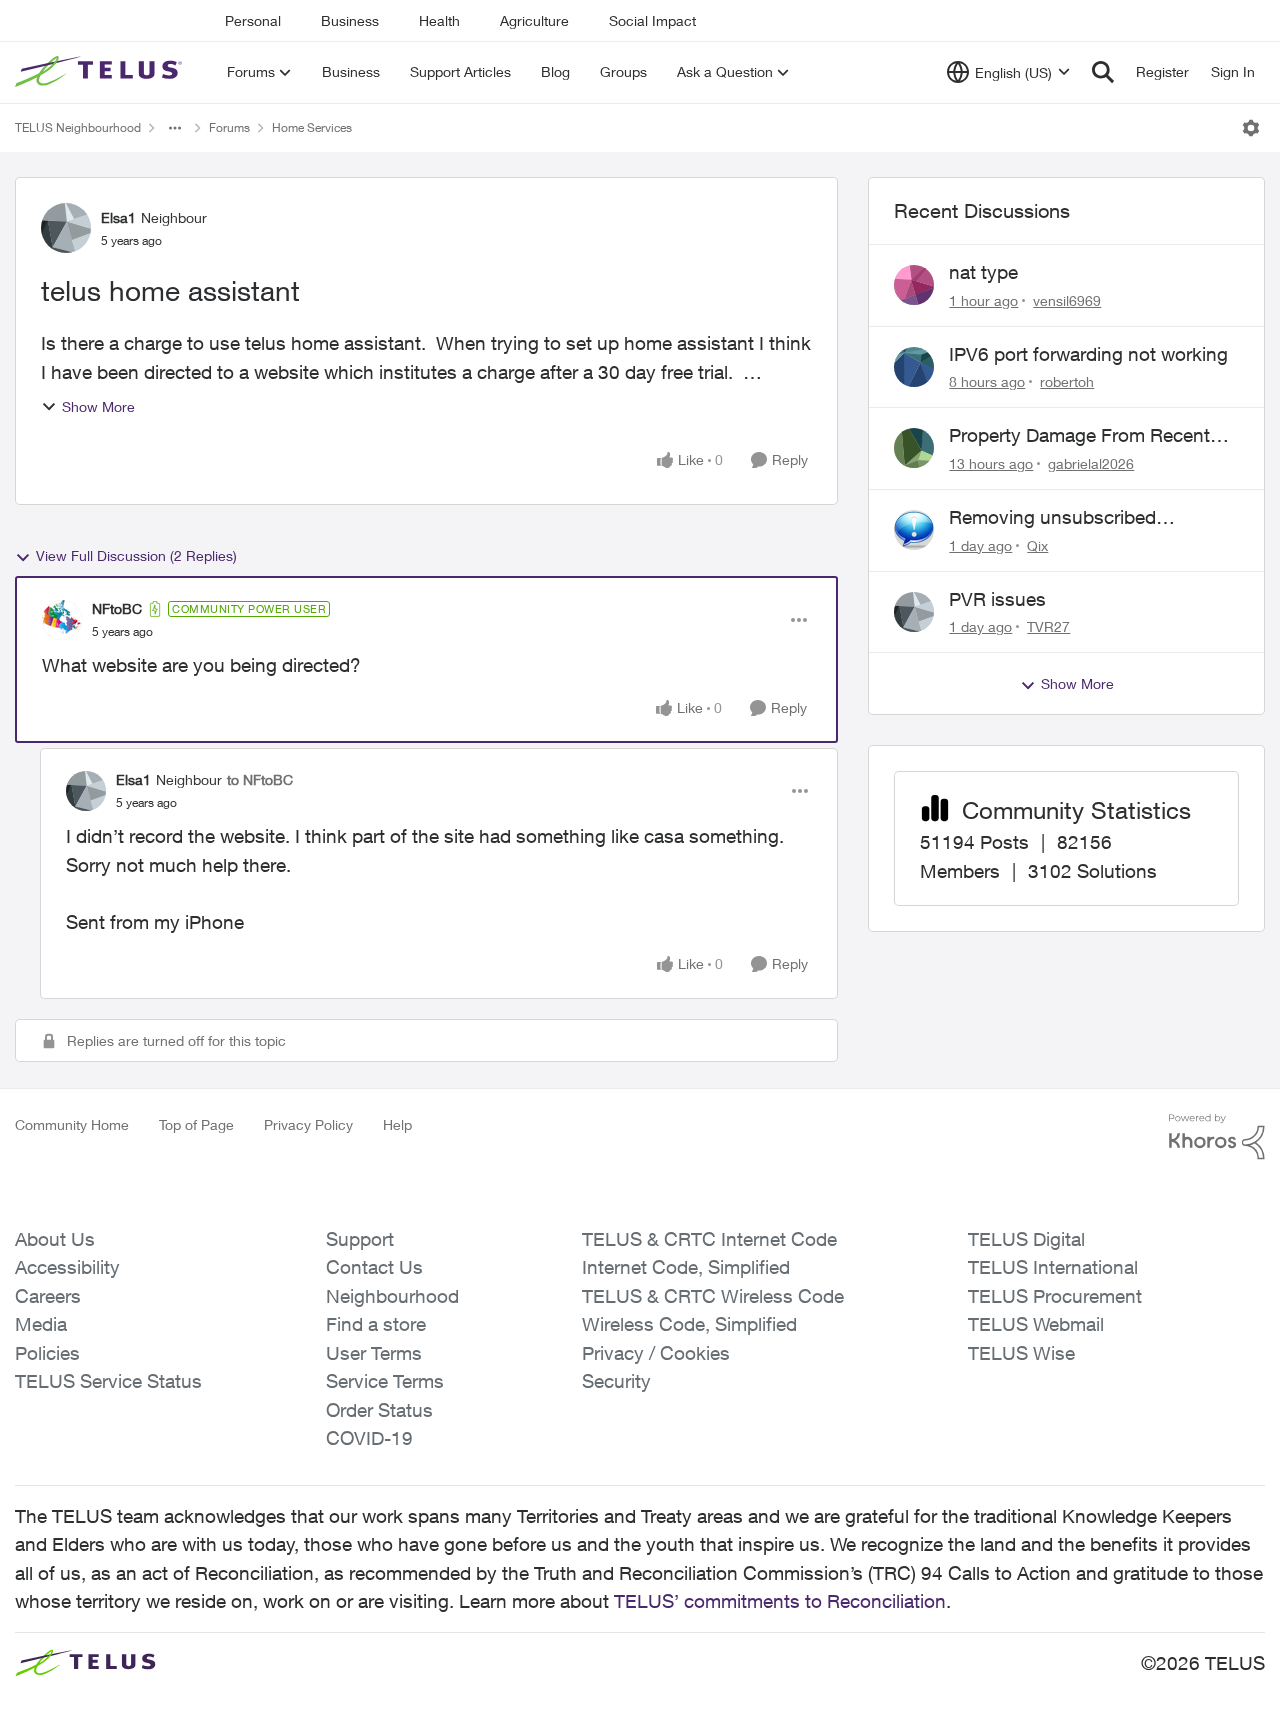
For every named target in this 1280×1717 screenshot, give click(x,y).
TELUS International (1053, 1267)
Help (397, 1124)
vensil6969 (1067, 300)
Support (360, 1239)
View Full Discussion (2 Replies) (136, 555)
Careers (48, 1296)
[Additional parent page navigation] (175, 128)
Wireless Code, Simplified (689, 1324)
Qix (1037, 545)
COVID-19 (369, 1438)
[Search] (1103, 72)
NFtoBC (117, 608)
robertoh (1067, 381)
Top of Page (196, 1124)
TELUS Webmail (1036, 1324)
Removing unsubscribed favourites (1052, 518)
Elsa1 (118, 217)
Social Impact (652, 20)
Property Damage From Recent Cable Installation (1079, 436)
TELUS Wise (1021, 1353)
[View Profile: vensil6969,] (914, 285)
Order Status (379, 1410)
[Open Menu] (1251, 128)
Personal (253, 20)
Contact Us (374, 1267)
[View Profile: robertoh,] (914, 367)
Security (616, 1381)
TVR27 (1048, 626)
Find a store (376, 1324)
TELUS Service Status (108, 1381)
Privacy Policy (308, 1124)
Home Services (312, 127)
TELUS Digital (1026, 1239)
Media (41, 1324)
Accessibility (67, 1267)
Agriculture (534, 20)
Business (350, 20)
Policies (47, 1353)
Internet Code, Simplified (686, 1267)
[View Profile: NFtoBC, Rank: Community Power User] (62, 620)
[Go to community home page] (101, 72)
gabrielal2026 (1091, 463)
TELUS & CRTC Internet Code (709, 1239)
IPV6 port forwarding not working (1088, 354)
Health (439, 20)
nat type (983, 272)
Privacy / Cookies (656, 1353)
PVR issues (997, 599)
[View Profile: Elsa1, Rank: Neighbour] (66, 228)
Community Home (72, 1124)
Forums (229, 127)
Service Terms (385, 1381)
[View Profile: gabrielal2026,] (914, 448)
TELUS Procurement (1055, 1296)
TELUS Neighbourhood (78, 127)
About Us (55, 1239)
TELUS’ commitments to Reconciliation (780, 1601)
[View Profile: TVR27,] (914, 612)
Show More (98, 406)
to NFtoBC (260, 779)
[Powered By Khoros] (1217, 1137)
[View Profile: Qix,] (914, 530)
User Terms (374, 1353)
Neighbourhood (392, 1296)
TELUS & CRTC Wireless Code (713, 1296)
